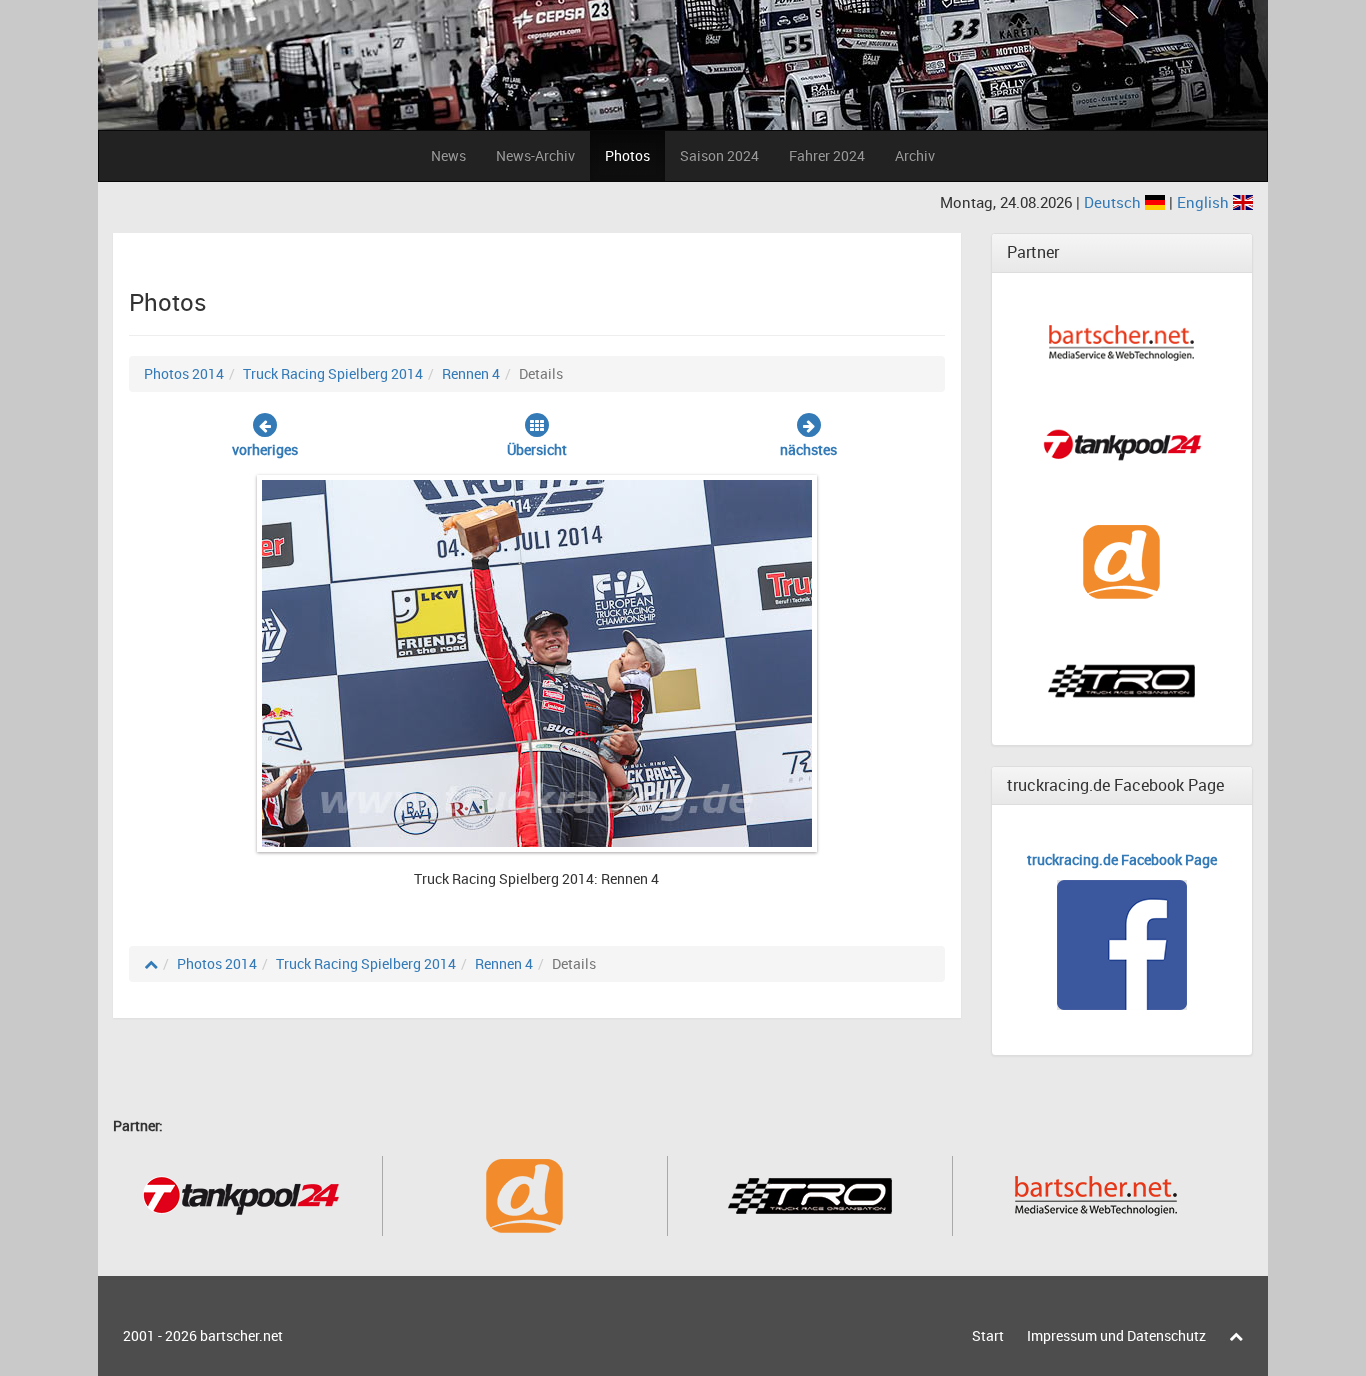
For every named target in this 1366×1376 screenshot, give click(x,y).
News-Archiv (535, 155)
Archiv (915, 155)
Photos (627, 155)
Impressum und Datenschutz (1116, 1335)
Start (988, 1335)
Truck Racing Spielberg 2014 (333, 373)
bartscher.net (241, 1335)
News (448, 155)
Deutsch (1114, 202)
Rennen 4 (471, 373)
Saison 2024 (719, 155)
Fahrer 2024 (827, 155)
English (1205, 202)
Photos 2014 (184, 373)
